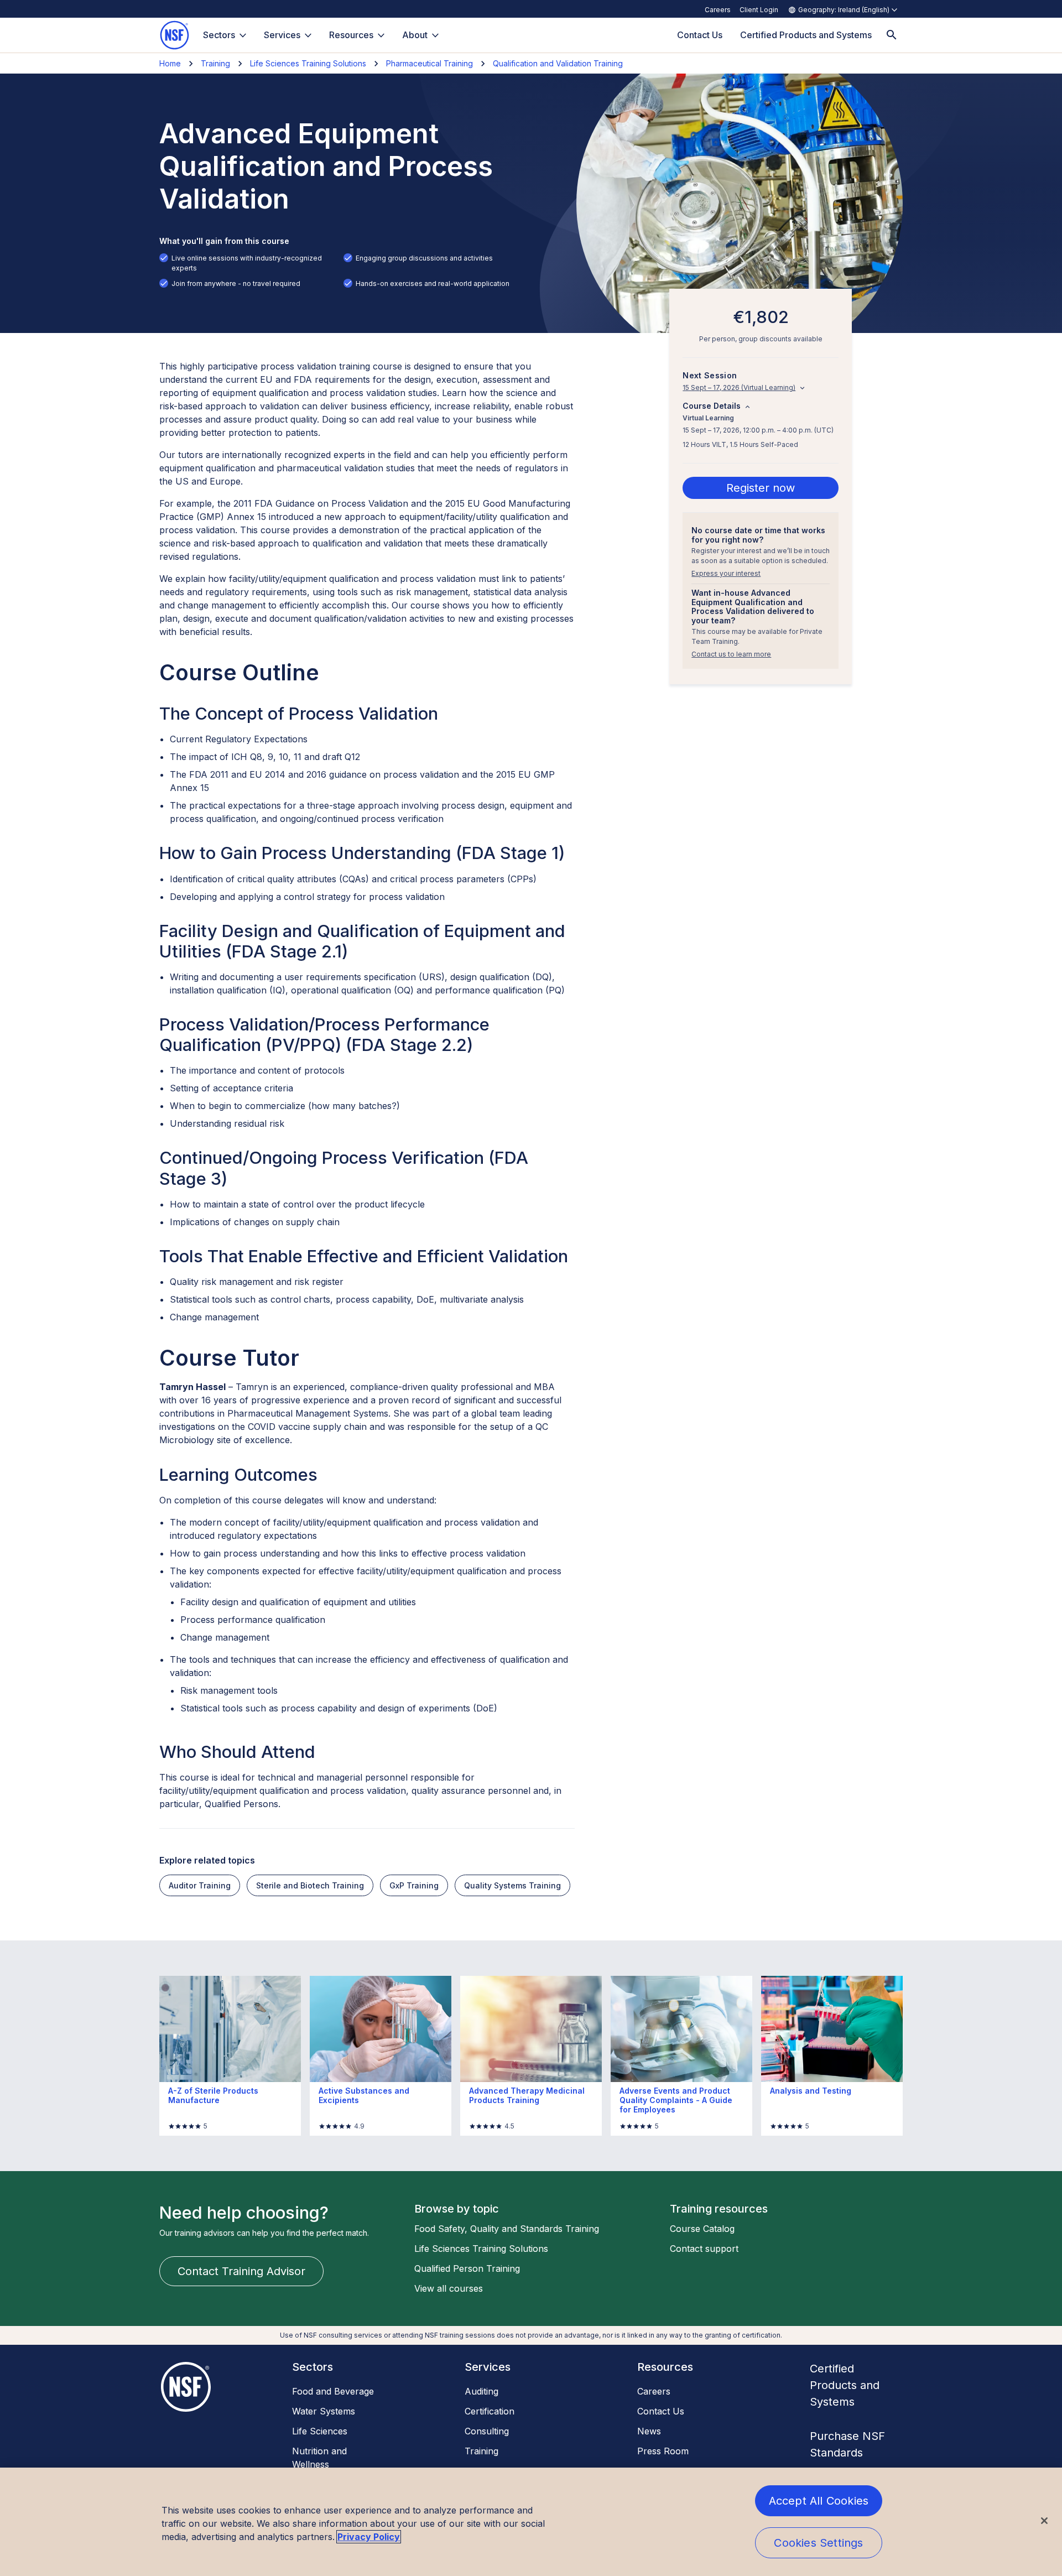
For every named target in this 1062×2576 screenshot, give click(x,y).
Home (170, 63)
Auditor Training (200, 1885)
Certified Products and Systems (845, 2385)
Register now (761, 488)
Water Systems (324, 2411)
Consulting (487, 2431)
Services (282, 35)
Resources (351, 35)
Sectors (219, 35)
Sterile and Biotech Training (310, 1885)
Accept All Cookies (819, 2501)
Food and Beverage (333, 2391)
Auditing (481, 2391)
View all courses (449, 2288)
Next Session (710, 376)
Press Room (663, 2451)
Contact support (704, 2249)
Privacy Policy (369, 2537)
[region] (531, 2522)
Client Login (759, 10)
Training (215, 63)
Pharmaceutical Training (430, 63)
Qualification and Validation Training (558, 63)
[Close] (1044, 2521)
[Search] (892, 35)
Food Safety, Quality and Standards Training (507, 2229)
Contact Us (661, 2411)
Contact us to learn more (731, 655)
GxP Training (414, 1885)
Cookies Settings (818, 2543)
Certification (490, 2411)
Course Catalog (702, 2229)
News (649, 2431)
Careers (718, 10)
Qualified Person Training (467, 2268)
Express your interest (726, 573)
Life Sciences (320, 2431)
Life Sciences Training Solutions (308, 63)
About (415, 35)
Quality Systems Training (512, 1885)
